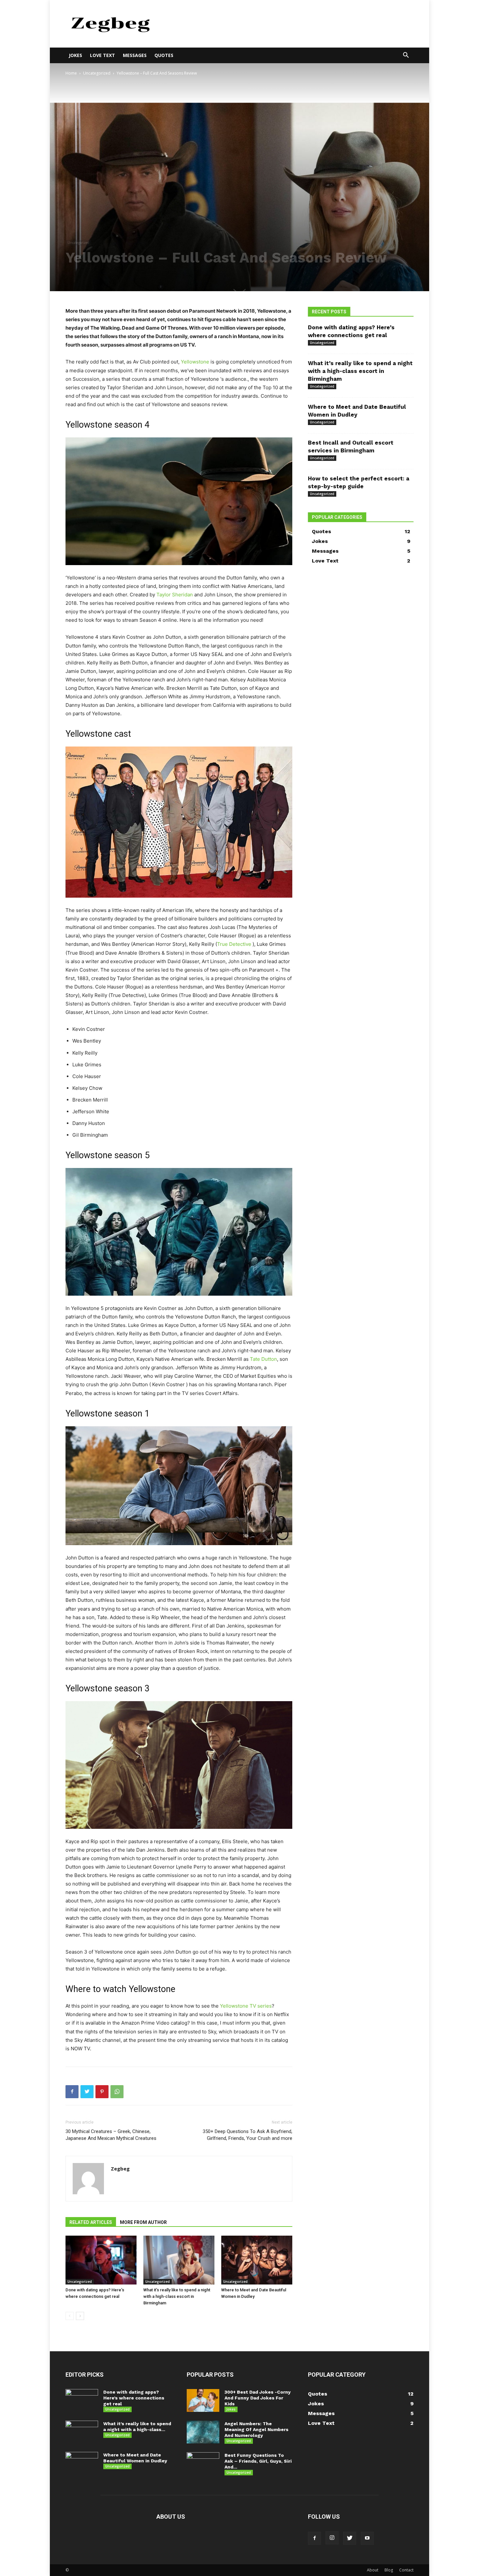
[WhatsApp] (117, 2092)
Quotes (164, 55)
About (373, 2570)
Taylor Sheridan (175, 595)
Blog (389, 2570)
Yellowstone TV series (246, 2006)
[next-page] (80, 2316)
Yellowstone (195, 362)
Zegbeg (120, 2169)
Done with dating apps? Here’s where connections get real (134, 2398)
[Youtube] (367, 2538)
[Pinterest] (102, 2092)
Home (71, 73)
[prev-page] (70, 2316)
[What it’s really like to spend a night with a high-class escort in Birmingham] (179, 2260)
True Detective (234, 944)
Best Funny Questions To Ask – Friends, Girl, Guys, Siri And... (258, 2461)
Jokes (75, 55)
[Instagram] (332, 2538)
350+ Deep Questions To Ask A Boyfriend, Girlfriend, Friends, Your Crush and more (247, 2135)
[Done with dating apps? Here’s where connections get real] (101, 2260)
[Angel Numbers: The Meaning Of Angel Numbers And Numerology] (203, 2432)
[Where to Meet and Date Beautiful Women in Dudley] (257, 2260)
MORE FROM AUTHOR (143, 2222)
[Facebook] (72, 2092)
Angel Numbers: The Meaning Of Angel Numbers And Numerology (256, 2429)
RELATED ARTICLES (91, 2222)
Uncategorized (97, 73)
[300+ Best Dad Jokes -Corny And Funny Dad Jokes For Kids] (203, 2400)
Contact (406, 2570)
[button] (406, 56)
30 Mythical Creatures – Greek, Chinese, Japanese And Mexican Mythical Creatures (111, 2135)
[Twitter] (87, 2092)
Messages (135, 55)
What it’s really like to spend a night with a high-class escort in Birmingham (177, 2296)
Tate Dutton (263, 1359)
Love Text (102, 55)
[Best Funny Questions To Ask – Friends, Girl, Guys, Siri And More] (203, 2464)
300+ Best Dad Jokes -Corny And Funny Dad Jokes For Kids (258, 2398)
